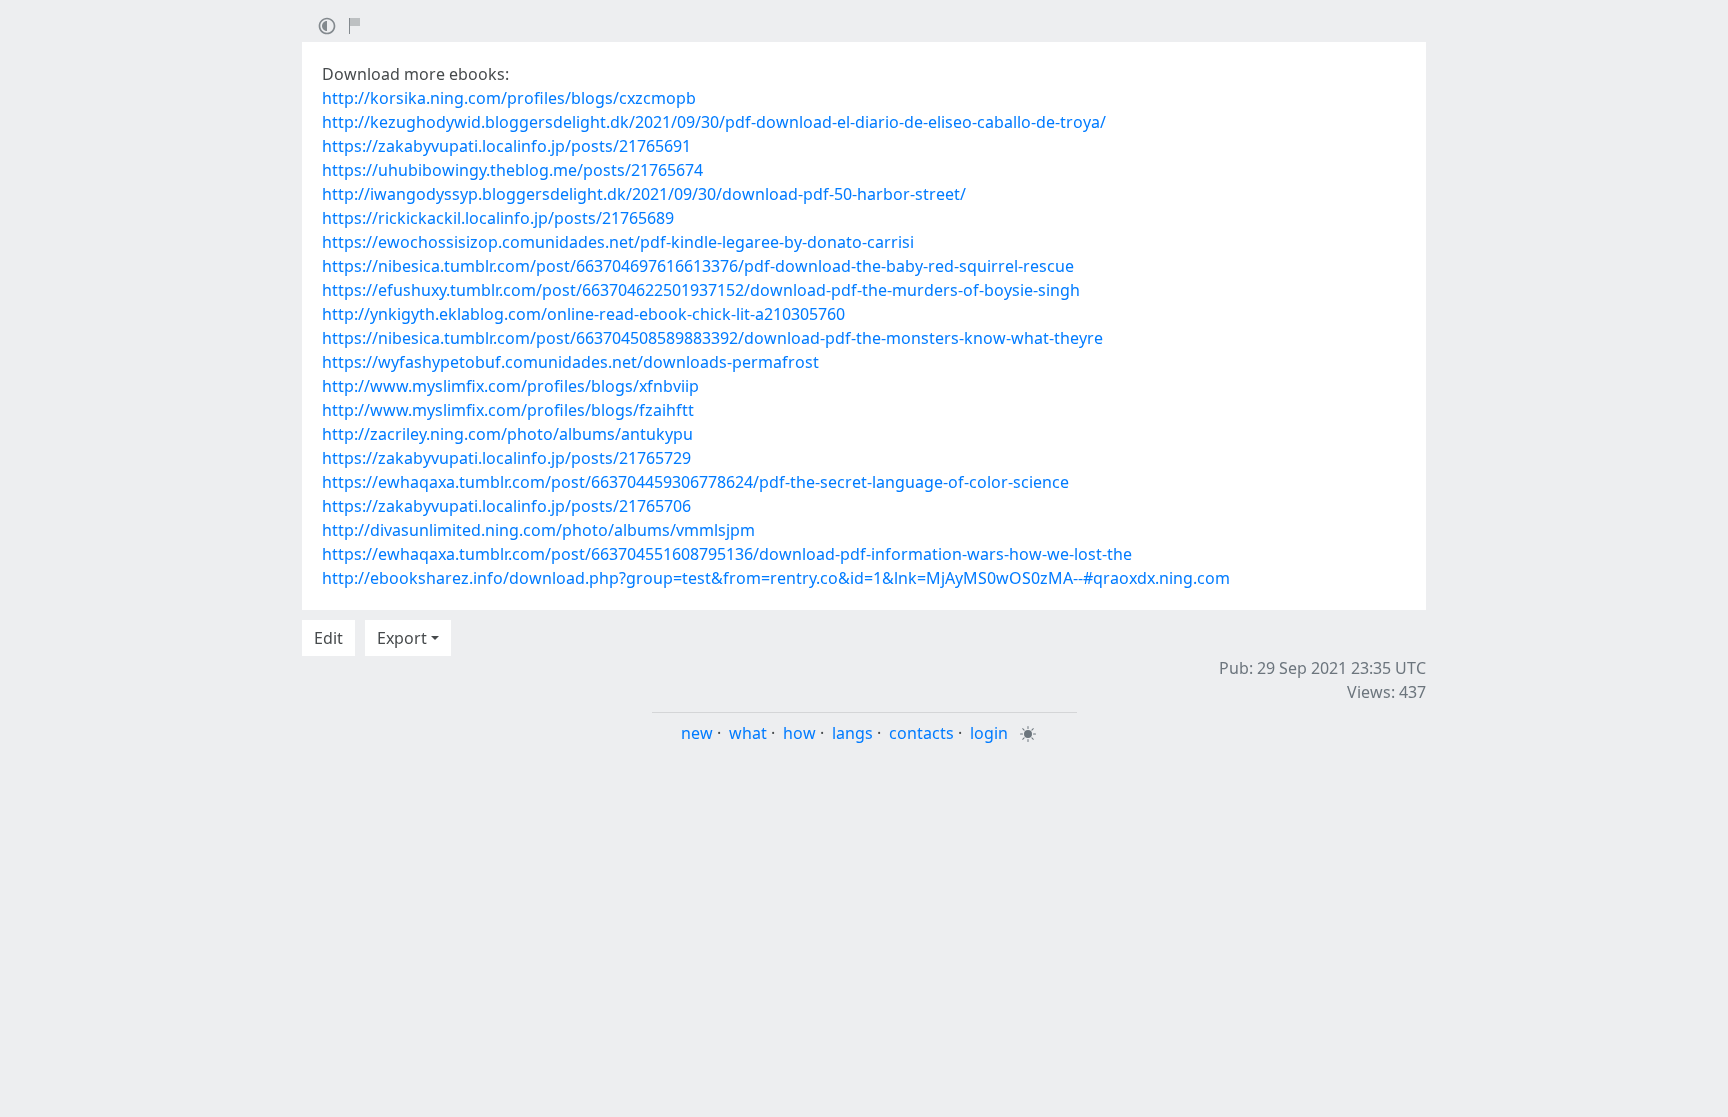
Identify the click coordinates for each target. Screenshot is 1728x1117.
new (697, 733)
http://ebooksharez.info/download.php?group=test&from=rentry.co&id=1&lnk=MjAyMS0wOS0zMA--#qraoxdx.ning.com (776, 578)
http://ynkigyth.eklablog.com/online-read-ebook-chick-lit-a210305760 (583, 314)
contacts (921, 733)
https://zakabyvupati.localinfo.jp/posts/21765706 (506, 506)
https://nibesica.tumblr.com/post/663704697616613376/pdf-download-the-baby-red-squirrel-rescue (698, 266)
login (989, 733)
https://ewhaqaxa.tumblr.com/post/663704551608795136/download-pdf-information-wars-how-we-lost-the (727, 554)
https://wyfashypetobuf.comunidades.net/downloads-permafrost (570, 362)
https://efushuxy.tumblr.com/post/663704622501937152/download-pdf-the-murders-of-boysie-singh (701, 290)
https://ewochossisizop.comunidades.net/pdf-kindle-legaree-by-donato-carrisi (618, 242)
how (799, 733)
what (748, 733)
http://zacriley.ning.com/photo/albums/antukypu (507, 434)
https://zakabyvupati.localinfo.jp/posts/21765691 (506, 146)
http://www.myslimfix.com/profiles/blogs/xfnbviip (510, 386)
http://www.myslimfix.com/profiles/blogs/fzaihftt (508, 410)
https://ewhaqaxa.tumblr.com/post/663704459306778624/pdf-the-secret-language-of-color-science (695, 482)
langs (852, 733)
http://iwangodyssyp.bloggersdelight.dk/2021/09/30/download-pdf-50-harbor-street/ (644, 194)
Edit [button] (328, 638)
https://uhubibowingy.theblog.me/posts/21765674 (512, 170)
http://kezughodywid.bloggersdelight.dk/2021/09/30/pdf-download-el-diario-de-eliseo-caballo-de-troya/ (714, 122)
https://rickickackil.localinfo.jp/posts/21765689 (498, 218)
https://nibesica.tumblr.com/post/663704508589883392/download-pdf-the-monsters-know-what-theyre (712, 338)
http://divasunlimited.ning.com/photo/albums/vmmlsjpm (538, 530)
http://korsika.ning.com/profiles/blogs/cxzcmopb (509, 98)
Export (402, 638)
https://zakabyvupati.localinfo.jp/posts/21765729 (506, 458)
